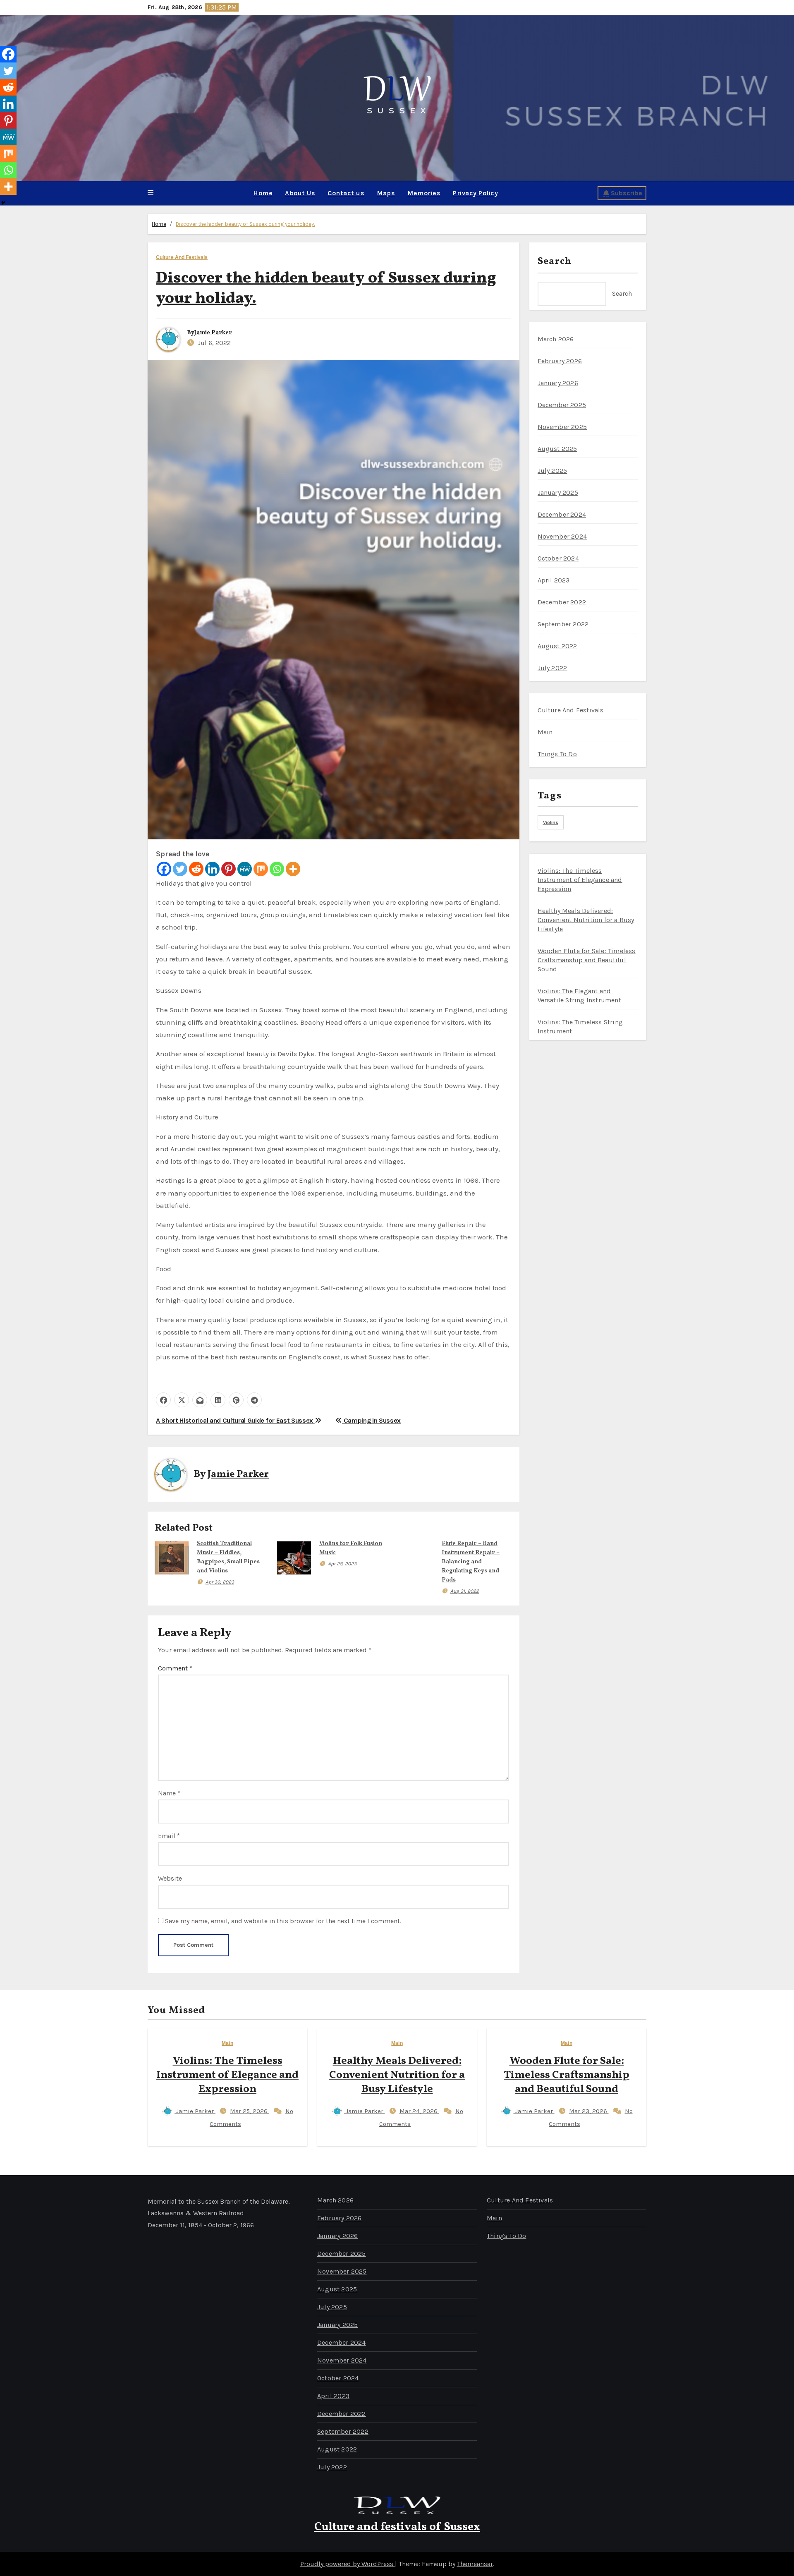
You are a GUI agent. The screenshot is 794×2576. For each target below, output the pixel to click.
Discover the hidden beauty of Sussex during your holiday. (245, 224)
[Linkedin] (212, 869)
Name (169, 1793)
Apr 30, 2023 (220, 1582)
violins (551, 822)
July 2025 (552, 471)
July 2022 (552, 668)
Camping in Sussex (371, 1420)
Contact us (346, 193)
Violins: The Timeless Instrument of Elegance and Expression (227, 2075)
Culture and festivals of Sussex (397, 2527)
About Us (300, 193)
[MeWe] (245, 869)
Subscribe (627, 193)
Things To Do (557, 754)
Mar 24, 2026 (419, 2111)
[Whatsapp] (277, 869)
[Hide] (3, 203)
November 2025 (562, 427)
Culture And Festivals (182, 258)
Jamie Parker (213, 333)
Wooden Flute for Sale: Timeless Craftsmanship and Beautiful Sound (567, 2075)
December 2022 (562, 602)
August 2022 (557, 646)
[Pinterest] (228, 869)
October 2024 (558, 558)
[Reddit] (196, 869)
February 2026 (560, 361)
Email (169, 1836)
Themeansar (475, 2564)
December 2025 (562, 405)
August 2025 (557, 449)
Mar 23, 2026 (589, 2111)
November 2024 (562, 536)
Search (555, 261)
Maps (386, 193)
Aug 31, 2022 (465, 1591)
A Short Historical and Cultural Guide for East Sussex (235, 1420)
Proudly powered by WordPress (348, 2564)
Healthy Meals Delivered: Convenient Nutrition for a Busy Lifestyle (397, 2075)
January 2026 (558, 383)
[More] (293, 869)
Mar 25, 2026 (250, 2111)
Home (263, 193)
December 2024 (562, 514)
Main (545, 732)
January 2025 (558, 492)
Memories (424, 193)
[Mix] (261, 869)
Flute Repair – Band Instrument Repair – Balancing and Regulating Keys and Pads (471, 1562)
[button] (151, 193)
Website (170, 1878)
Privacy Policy (475, 193)
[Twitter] (180, 869)
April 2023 (554, 580)
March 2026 (556, 339)
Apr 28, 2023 (342, 1564)
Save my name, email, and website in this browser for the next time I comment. (283, 1921)
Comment (175, 1668)
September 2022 (563, 624)
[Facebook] (164, 869)
